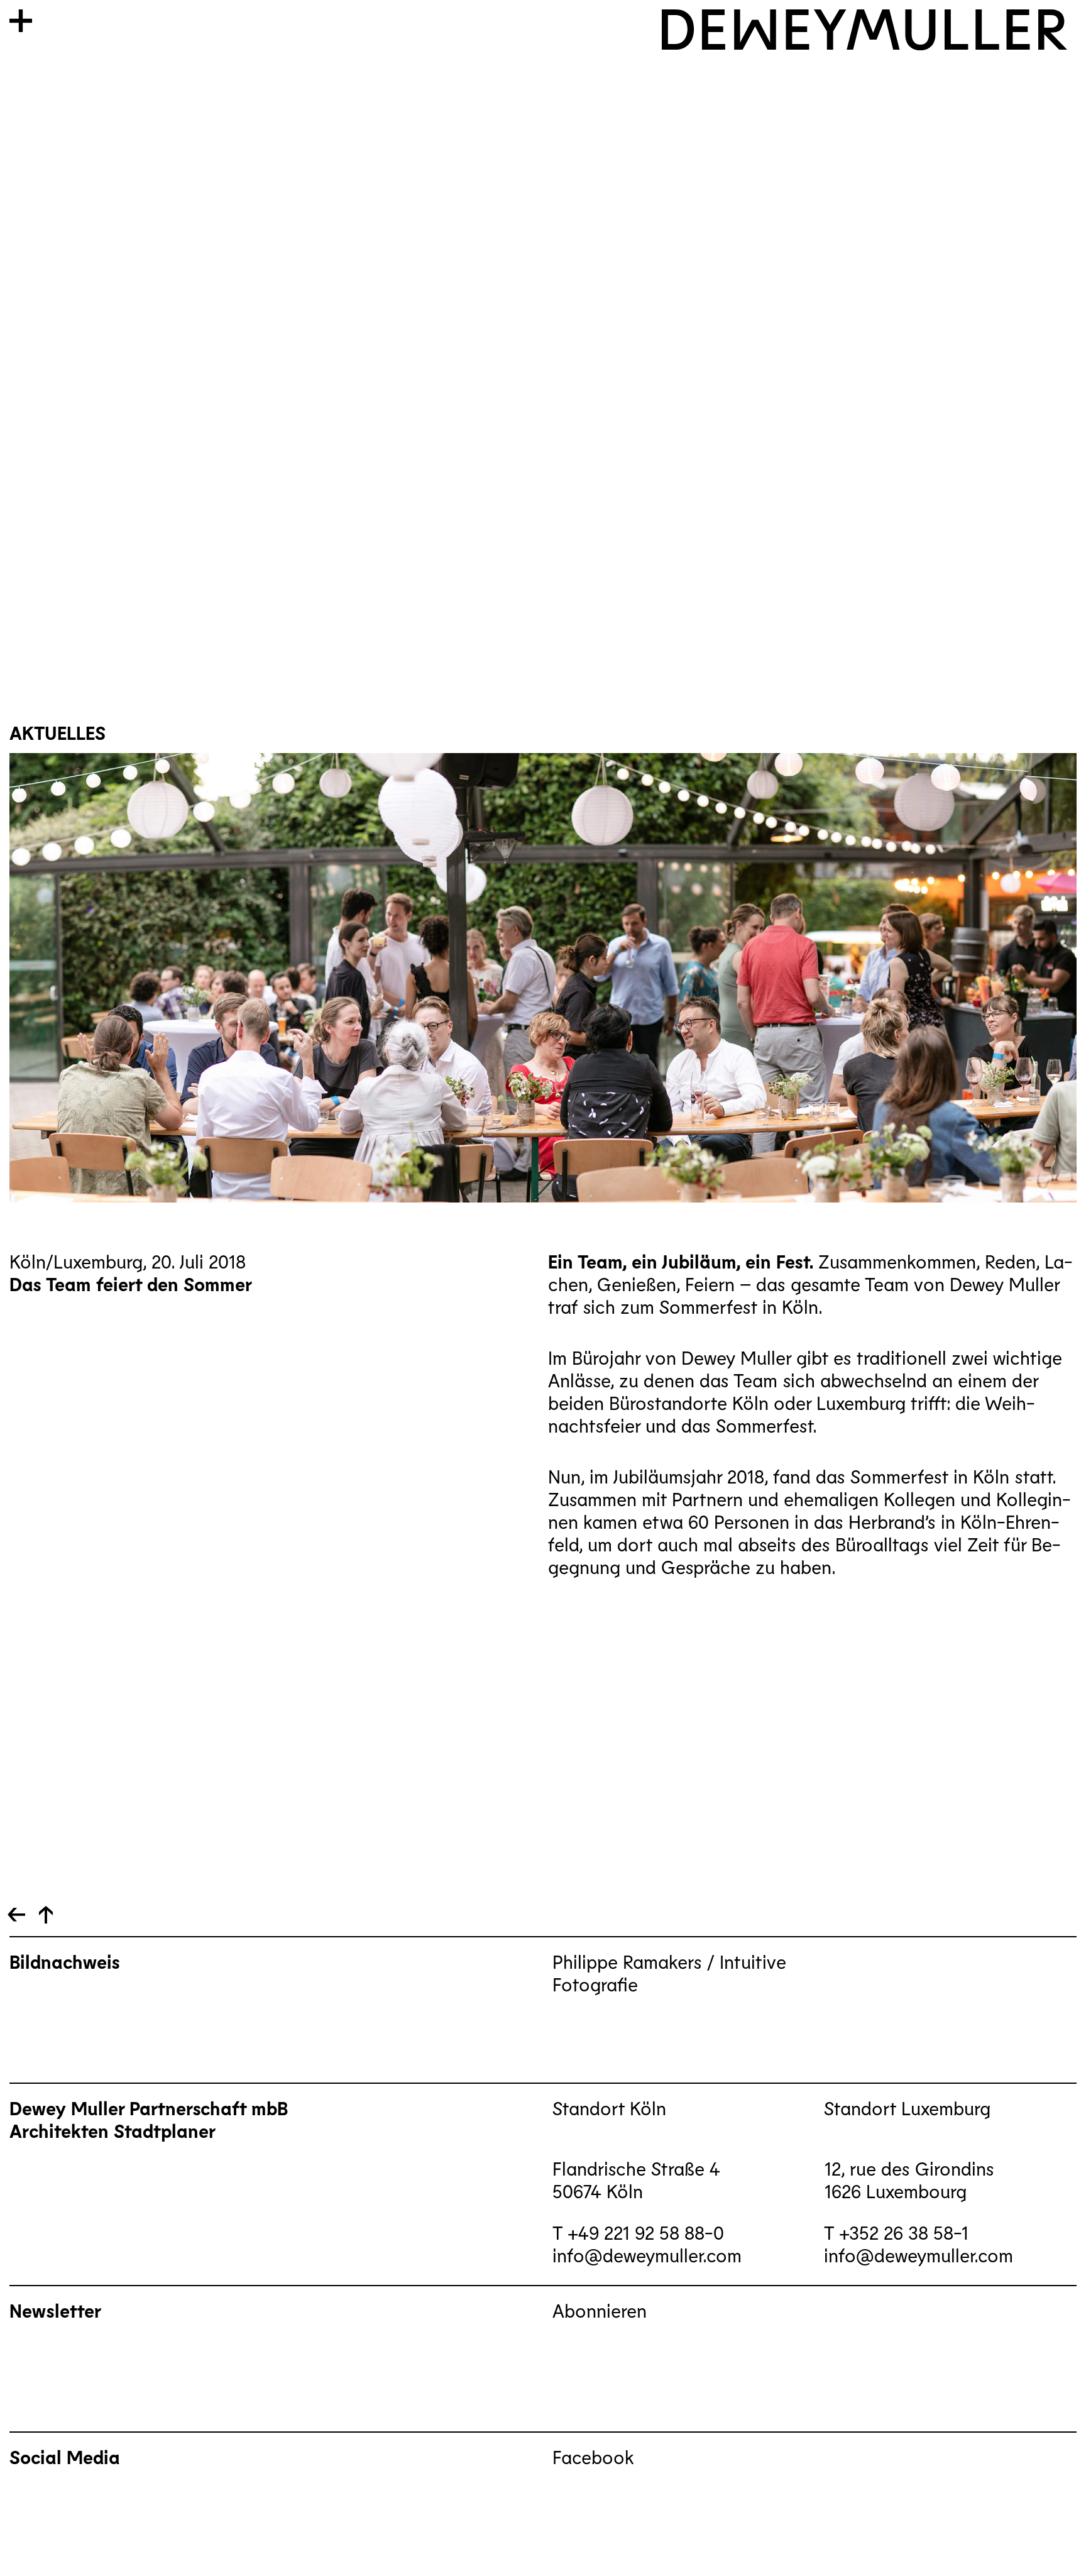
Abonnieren (600, 2310)
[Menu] (21, 21)
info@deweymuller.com (647, 2255)
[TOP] (16, 1915)
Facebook (593, 2457)
